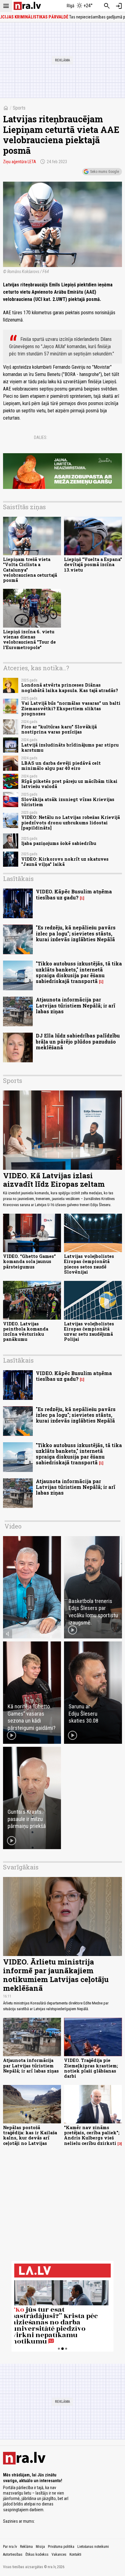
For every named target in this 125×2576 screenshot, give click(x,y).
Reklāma (26, 2547)
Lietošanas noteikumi (93, 2547)
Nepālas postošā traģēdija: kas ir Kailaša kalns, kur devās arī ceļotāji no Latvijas (30, 2135)
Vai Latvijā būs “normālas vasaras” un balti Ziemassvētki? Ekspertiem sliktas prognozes (71, 708)
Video (13, 1526)
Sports (19, 108)
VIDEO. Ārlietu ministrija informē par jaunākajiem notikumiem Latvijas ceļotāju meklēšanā (56, 1975)
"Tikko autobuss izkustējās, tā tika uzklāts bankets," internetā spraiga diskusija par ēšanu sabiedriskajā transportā (79, 972)
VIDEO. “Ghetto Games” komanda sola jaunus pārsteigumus (29, 1262)
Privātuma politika (61, 2547)
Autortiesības (13, 2555)
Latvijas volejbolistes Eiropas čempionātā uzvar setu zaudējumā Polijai (89, 1332)
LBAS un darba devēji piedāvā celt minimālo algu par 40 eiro (61, 766)
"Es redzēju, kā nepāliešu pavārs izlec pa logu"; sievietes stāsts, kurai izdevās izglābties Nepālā (76, 933)
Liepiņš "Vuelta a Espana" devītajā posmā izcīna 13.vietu (93, 565)
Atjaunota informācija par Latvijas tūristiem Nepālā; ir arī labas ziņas (76, 1005)
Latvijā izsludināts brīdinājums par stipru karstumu (70, 747)
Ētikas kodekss (37, 2555)
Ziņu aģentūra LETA (20, 162)
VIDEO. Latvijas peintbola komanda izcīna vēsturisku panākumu (26, 1332)
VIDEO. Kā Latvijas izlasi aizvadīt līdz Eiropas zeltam (54, 1180)
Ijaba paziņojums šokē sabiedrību (59, 843)
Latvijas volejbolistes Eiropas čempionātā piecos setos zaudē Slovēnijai (89, 1264)
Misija (40, 2547)
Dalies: (41, 437)
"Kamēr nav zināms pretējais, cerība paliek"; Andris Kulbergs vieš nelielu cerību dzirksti (92, 2135)
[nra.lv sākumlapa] (27, 6)
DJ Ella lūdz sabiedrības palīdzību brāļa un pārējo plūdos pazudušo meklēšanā (78, 1041)
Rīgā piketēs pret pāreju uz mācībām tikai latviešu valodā (69, 784)
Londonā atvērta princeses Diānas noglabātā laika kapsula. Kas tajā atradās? (70, 688)
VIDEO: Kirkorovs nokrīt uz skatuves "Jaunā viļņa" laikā (65, 862)
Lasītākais (18, 879)
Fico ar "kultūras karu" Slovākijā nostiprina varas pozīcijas (59, 729)
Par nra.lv (10, 2547)
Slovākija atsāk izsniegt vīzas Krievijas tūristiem (68, 802)
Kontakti (75, 2555)
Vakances (59, 2555)
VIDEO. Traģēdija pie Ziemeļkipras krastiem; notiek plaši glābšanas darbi (91, 2068)
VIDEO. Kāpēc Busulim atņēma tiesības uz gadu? (74, 894)
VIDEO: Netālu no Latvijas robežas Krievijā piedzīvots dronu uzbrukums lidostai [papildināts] (71, 823)
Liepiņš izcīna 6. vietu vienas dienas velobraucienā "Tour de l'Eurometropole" (29, 640)
